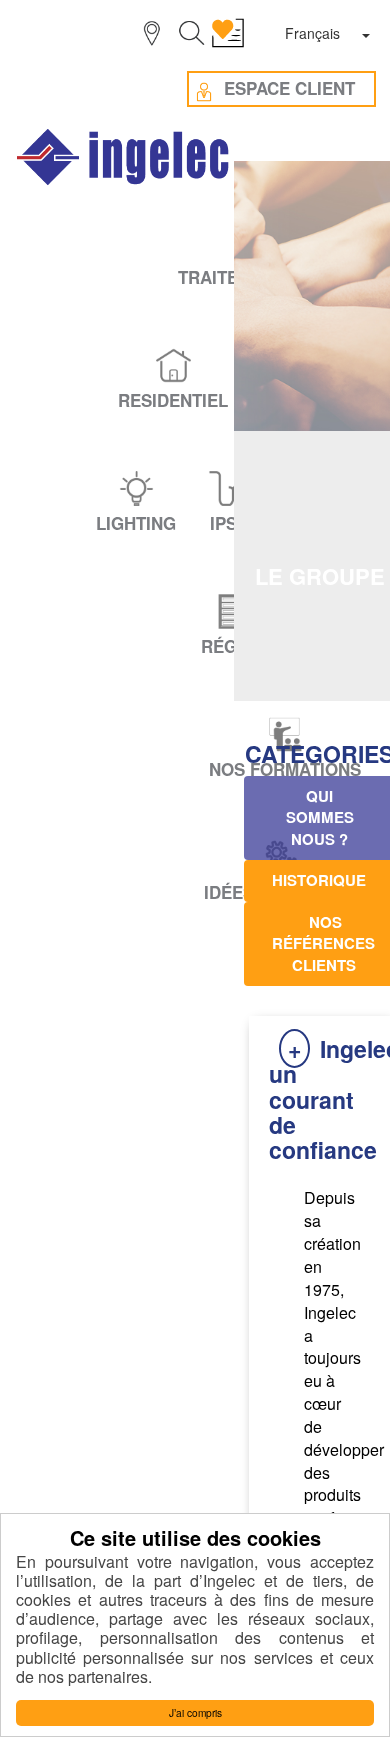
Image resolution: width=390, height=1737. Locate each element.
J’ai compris (195, 1712)
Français (312, 33)
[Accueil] (124, 157)
